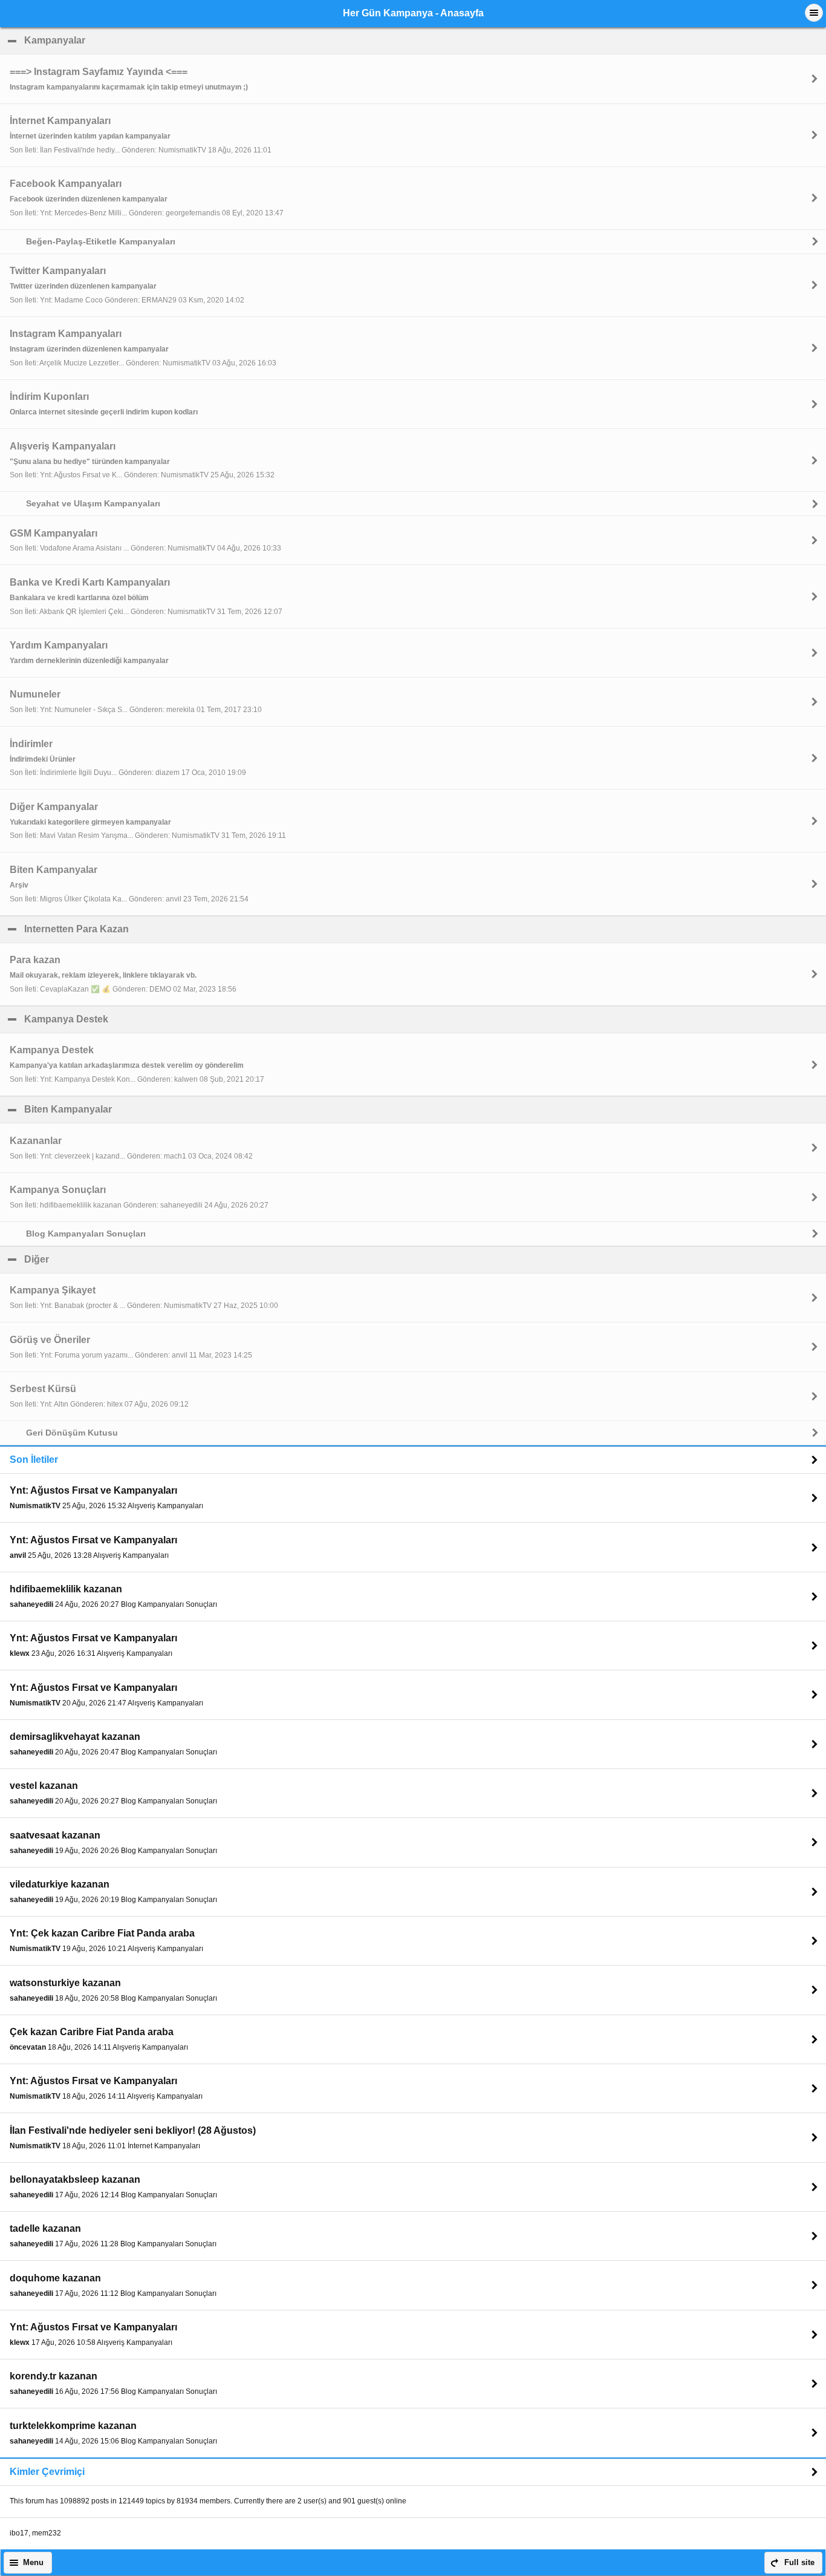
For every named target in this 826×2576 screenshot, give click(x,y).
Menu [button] (33, 2563)
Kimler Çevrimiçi (47, 2472)
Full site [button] (799, 2563)
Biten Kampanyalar (126, 1109)
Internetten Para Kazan (135, 929)
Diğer (95, 1259)
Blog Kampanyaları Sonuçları (86, 1234)
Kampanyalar (113, 40)
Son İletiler (34, 1460)
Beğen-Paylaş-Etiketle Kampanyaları (101, 241)
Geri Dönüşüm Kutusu (72, 1433)
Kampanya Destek (125, 1019)
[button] (814, 13)
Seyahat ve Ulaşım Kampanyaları (93, 503)
